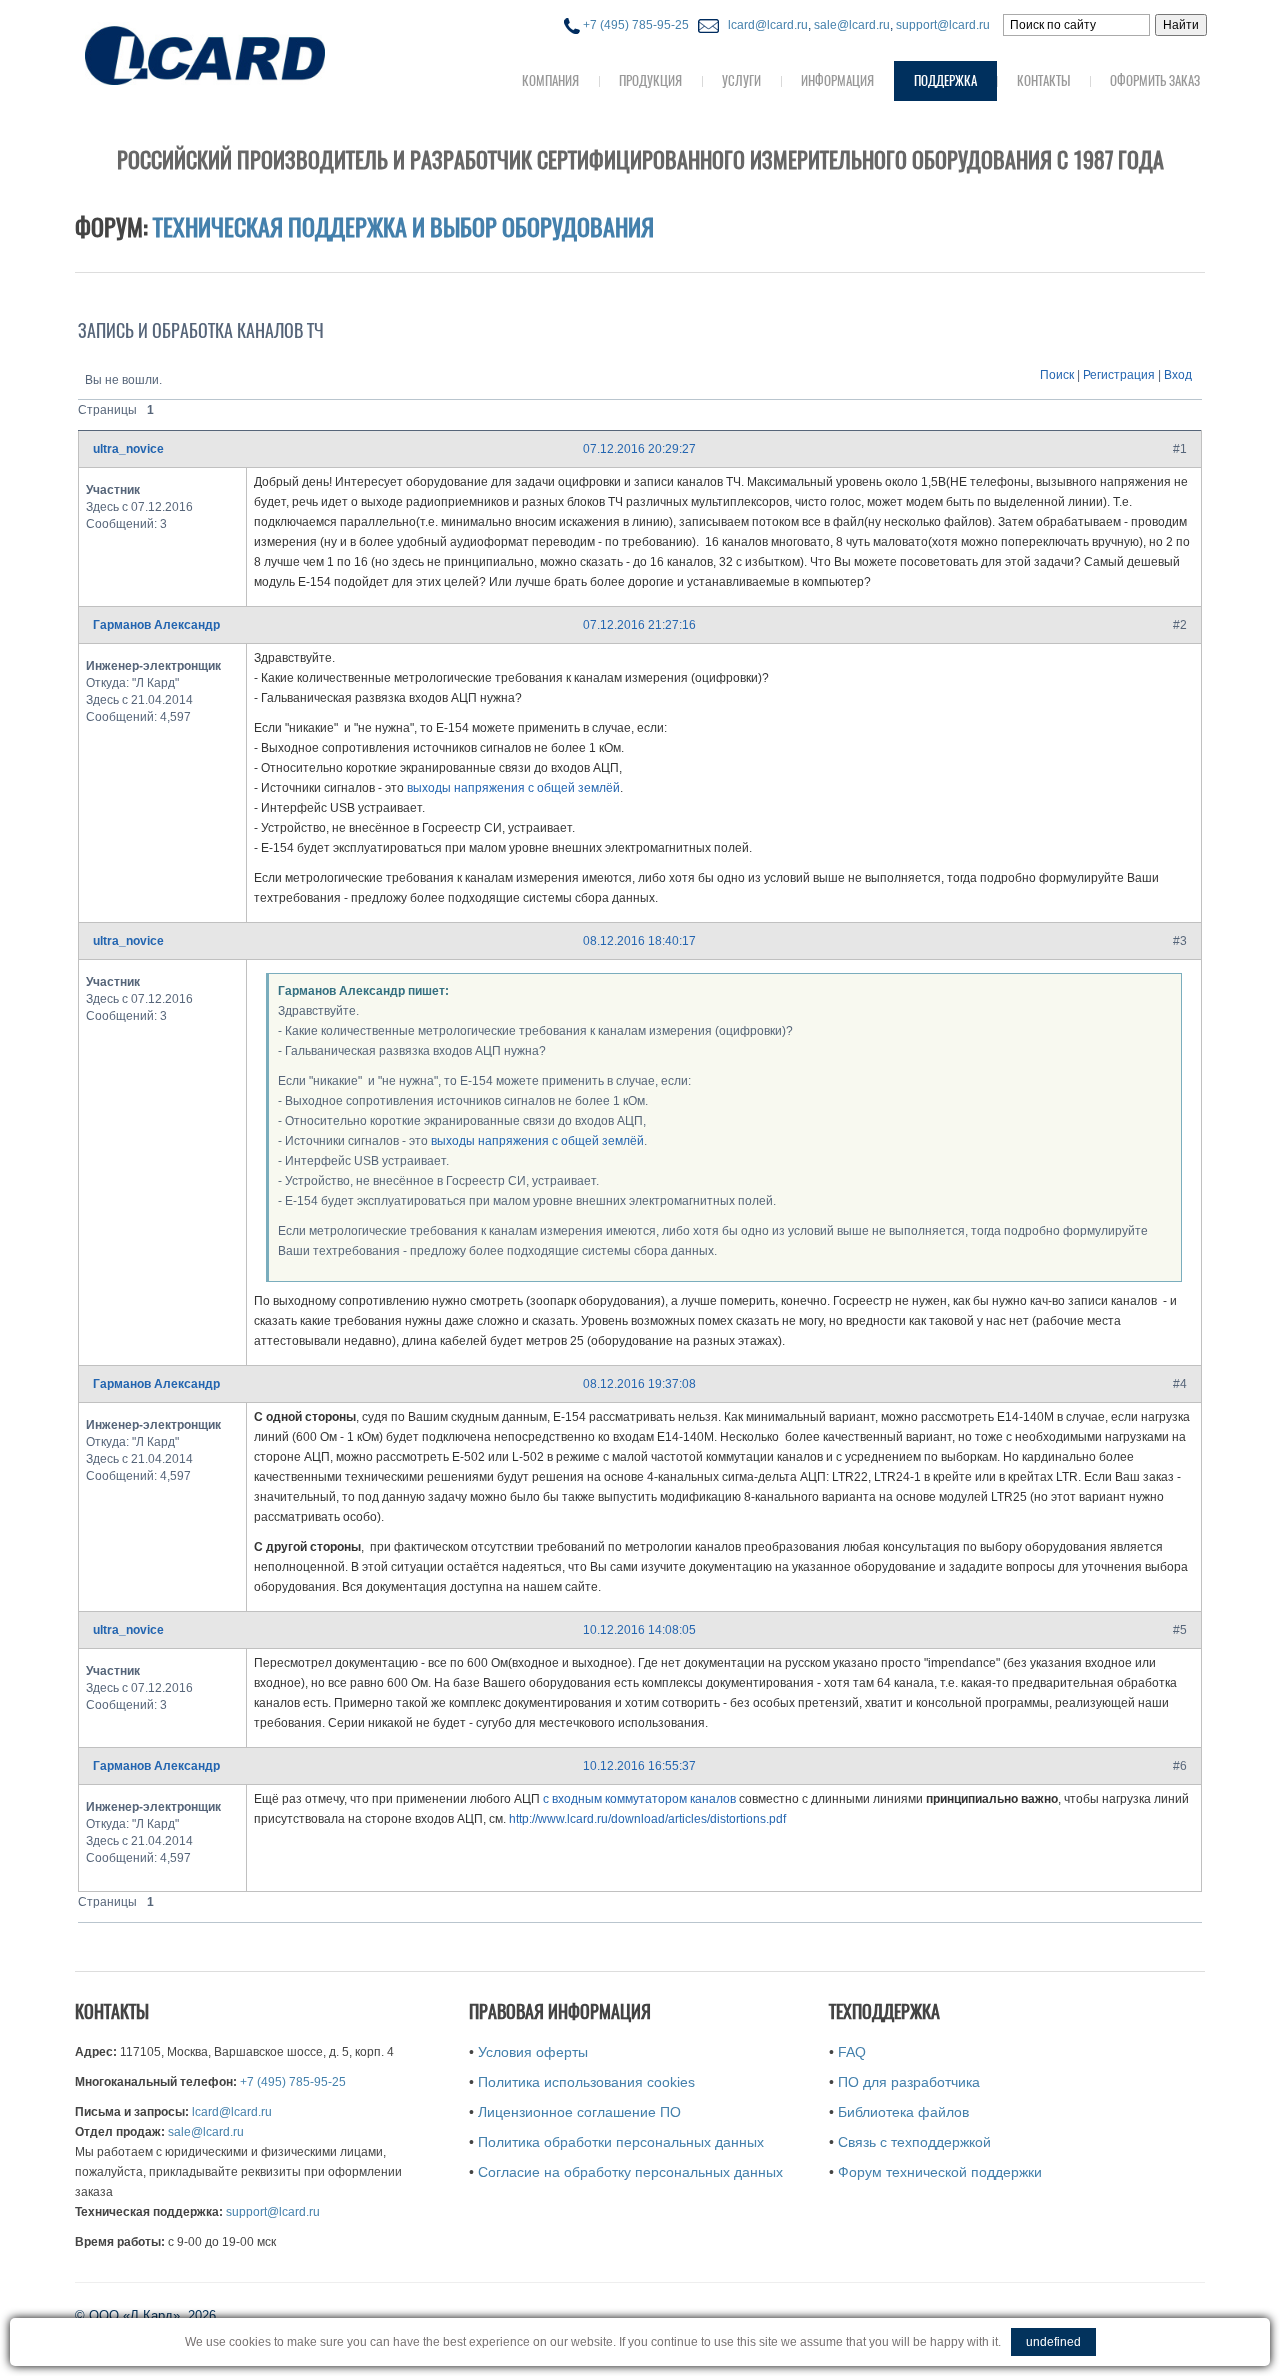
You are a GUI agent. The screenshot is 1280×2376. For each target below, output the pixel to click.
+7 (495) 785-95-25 (634, 25)
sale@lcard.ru (852, 25)
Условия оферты (533, 2052)
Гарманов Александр (156, 625)
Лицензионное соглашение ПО (579, 2112)
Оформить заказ (1155, 80)
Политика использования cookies (586, 2082)
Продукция (650, 80)
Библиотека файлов (903, 2112)
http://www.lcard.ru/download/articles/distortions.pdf (647, 1819)
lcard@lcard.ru (765, 25)
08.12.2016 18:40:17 (639, 941)
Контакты (1043, 80)
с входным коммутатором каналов (639, 1799)
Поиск (1057, 375)
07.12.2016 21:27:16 (639, 625)
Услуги (741, 80)
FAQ (852, 2052)
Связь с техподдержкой (914, 2142)
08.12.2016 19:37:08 (639, 1384)
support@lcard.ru (943, 25)
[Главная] (245, 53)
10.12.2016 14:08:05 (639, 1630)
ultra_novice (128, 449)
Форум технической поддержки (940, 2172)
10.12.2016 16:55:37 (639, 1766)
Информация (837, 80)
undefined (1053, 2342)
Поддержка (945, 80)
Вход (1178, 375)
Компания (550, 80)
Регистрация (1119, 375)
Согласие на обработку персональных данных (630, 2172)
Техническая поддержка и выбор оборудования (403, 227)
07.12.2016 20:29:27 (639, 449)
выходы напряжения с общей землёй (513, 788)
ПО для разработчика (909, 2082)
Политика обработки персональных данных (621, 2142)
